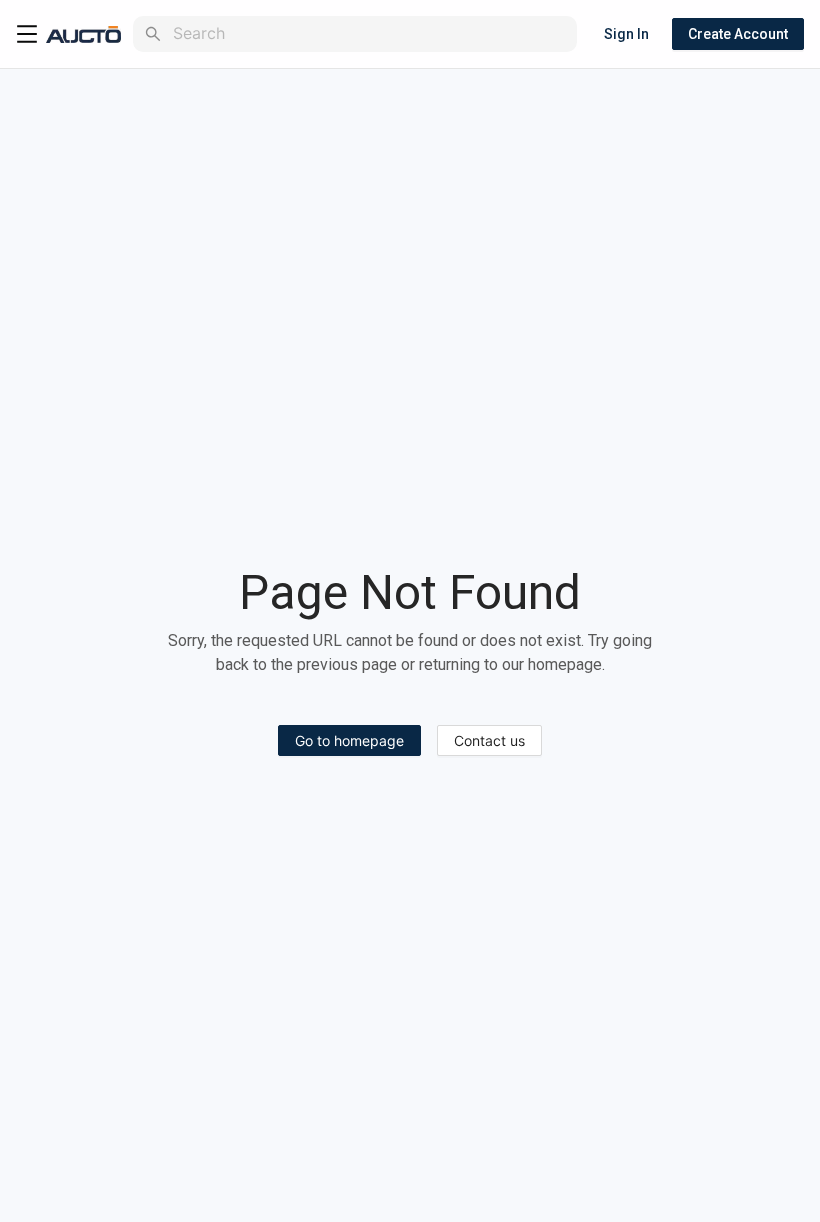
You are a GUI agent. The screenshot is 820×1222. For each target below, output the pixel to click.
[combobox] (371, 33)
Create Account (738, 34)
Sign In (626, 34)
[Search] (153, 34)
